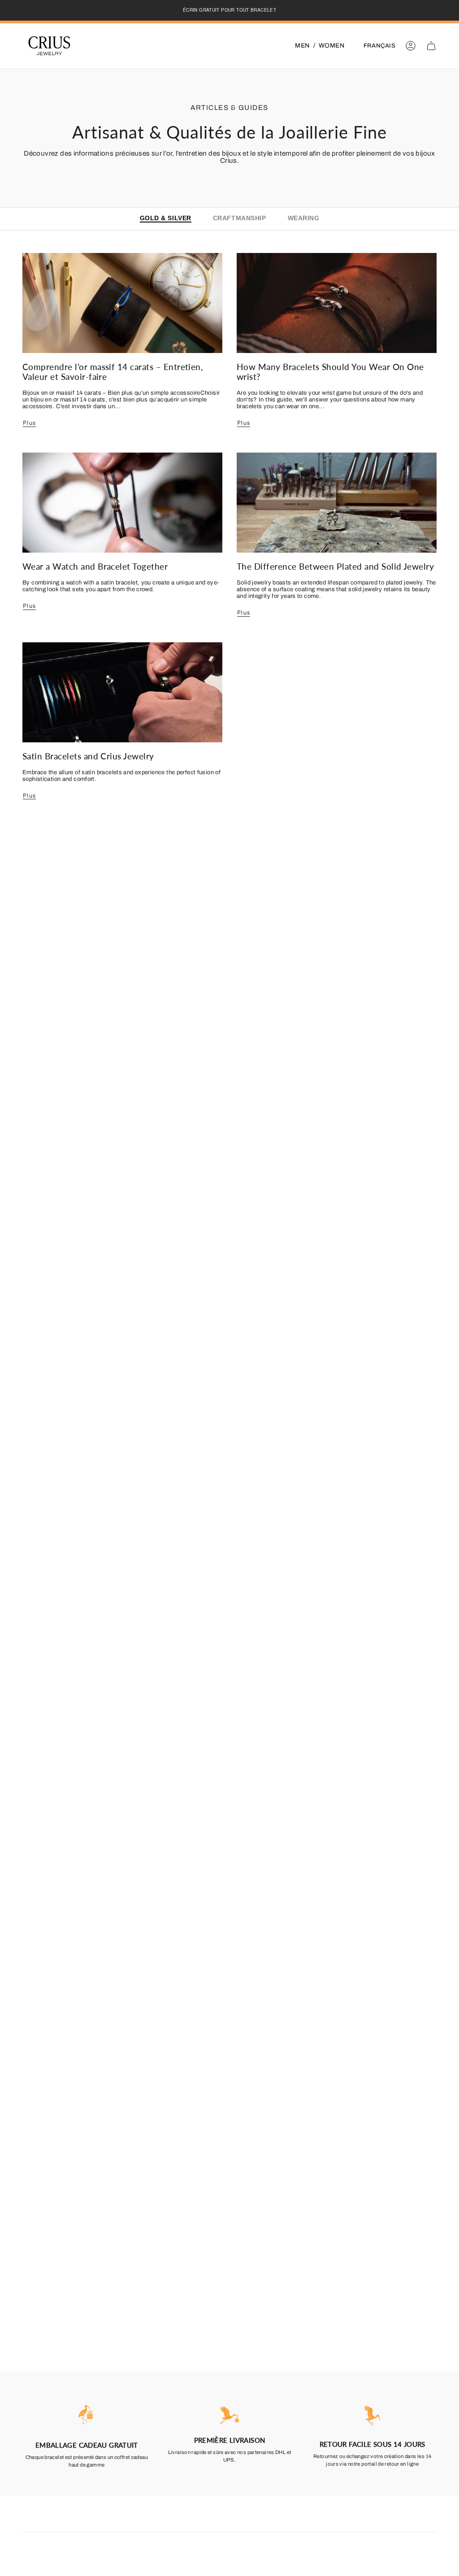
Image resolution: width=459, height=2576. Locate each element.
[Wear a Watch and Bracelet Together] (122, 503)
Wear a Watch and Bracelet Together (95, 566)
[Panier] (431, 46)
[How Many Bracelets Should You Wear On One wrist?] (337, 303)
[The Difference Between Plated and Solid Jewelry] (337, 503)
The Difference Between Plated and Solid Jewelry (335, 566)
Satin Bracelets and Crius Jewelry (88, 756)
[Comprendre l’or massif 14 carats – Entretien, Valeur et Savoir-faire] (122, 303)
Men (302, 46)
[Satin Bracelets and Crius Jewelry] (122, 692)
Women (331, 46)
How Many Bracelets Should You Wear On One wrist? (330, 372)
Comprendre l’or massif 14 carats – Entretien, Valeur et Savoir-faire (113, 372)
